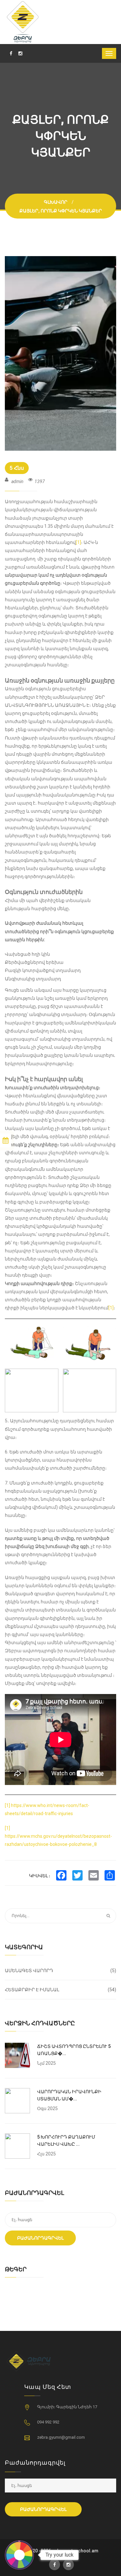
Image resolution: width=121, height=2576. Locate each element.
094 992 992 (48, 2422)
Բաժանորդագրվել (40, 2238)
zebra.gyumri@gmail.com (61, 2437)
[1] (78, 542)
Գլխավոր (56, 202)
